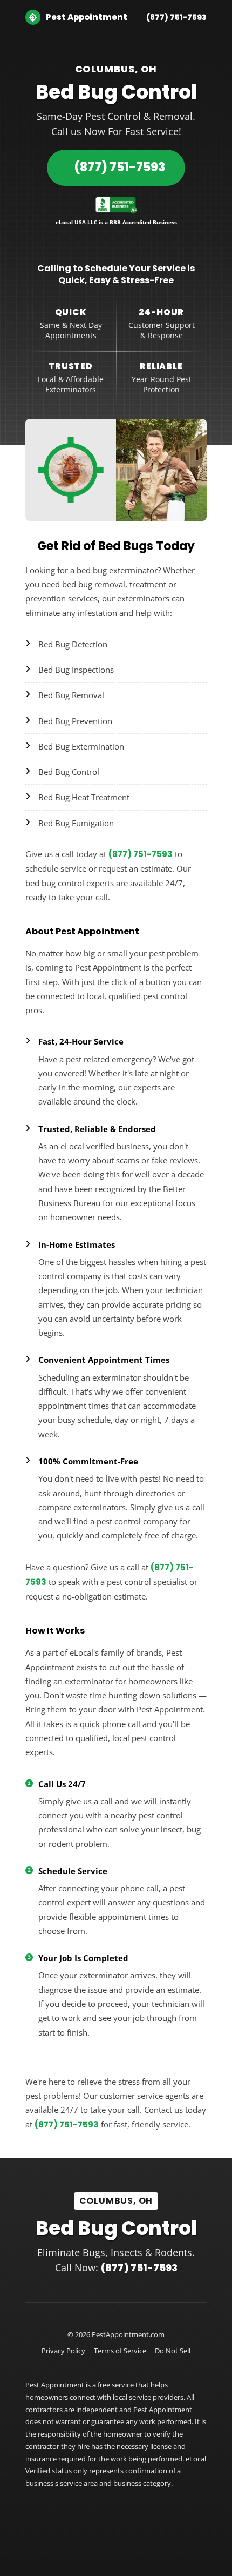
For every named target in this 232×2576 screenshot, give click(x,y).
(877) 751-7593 (176, 17)
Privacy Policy (63, 2351)
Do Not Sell (173, 2351)
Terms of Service (120, 2351)
